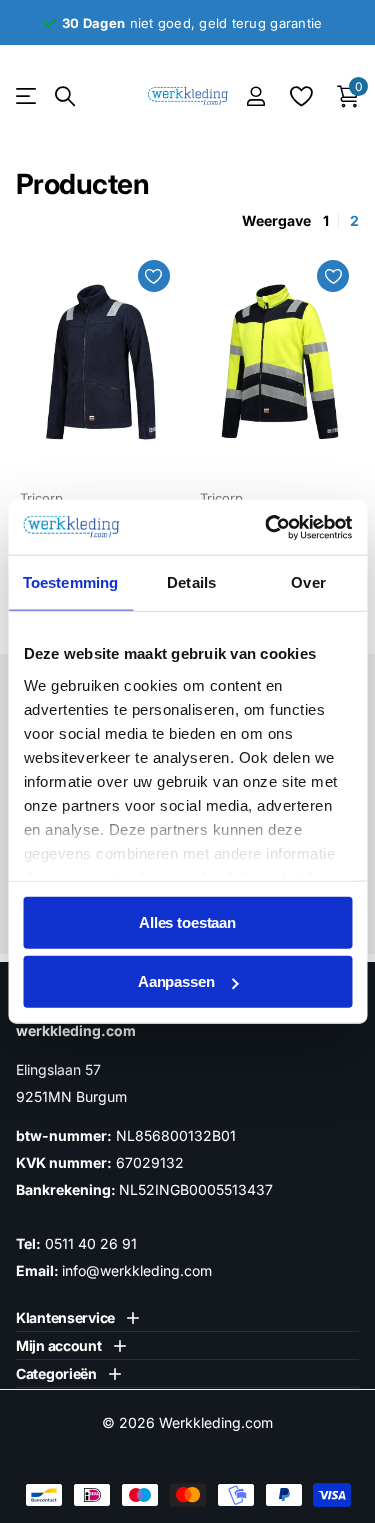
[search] (65, 96)
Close (77, 1317)
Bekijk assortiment (27, 96)
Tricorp (41, 498)
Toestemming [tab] (70, 582)
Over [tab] (308, 582)
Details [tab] (191, 582)
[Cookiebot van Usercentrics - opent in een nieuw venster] (267, 527)
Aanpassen (176, 981)
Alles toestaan (187, 922)
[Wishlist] (300, 96)
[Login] (255, 96)
